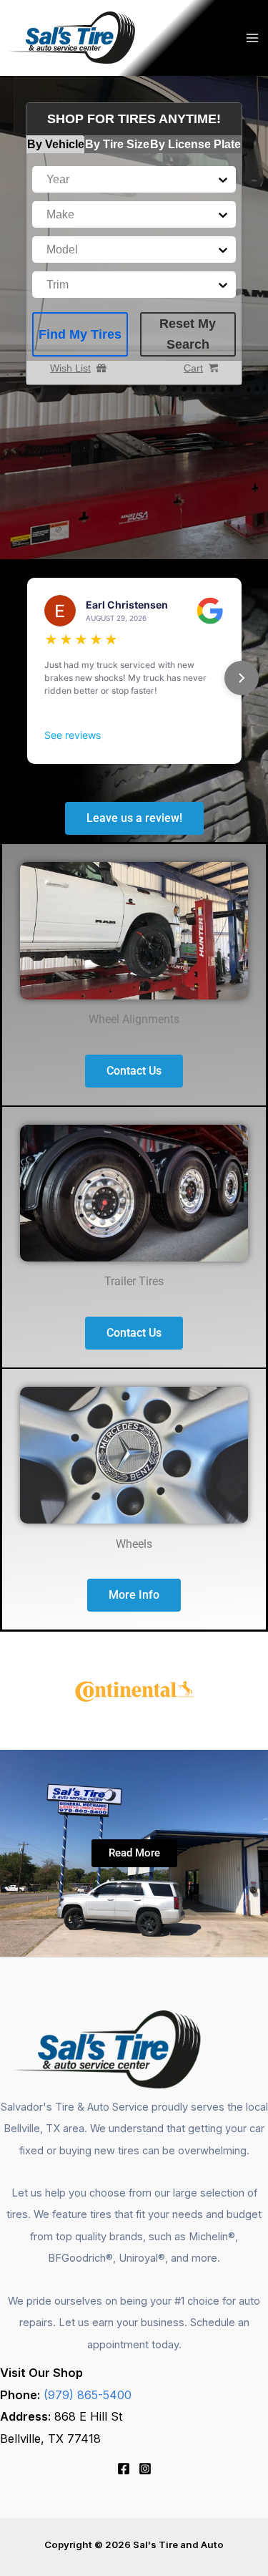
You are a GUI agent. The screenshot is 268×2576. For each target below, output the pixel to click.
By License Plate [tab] (195, 144)
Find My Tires (80, 334)
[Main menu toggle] (252, 38)
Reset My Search (188, 334)
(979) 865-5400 (88, 2395)
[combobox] (48, 179)
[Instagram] (145, 2469)
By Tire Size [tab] (117, 144)
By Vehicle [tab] (56, 144)
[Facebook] (124, 2469)
